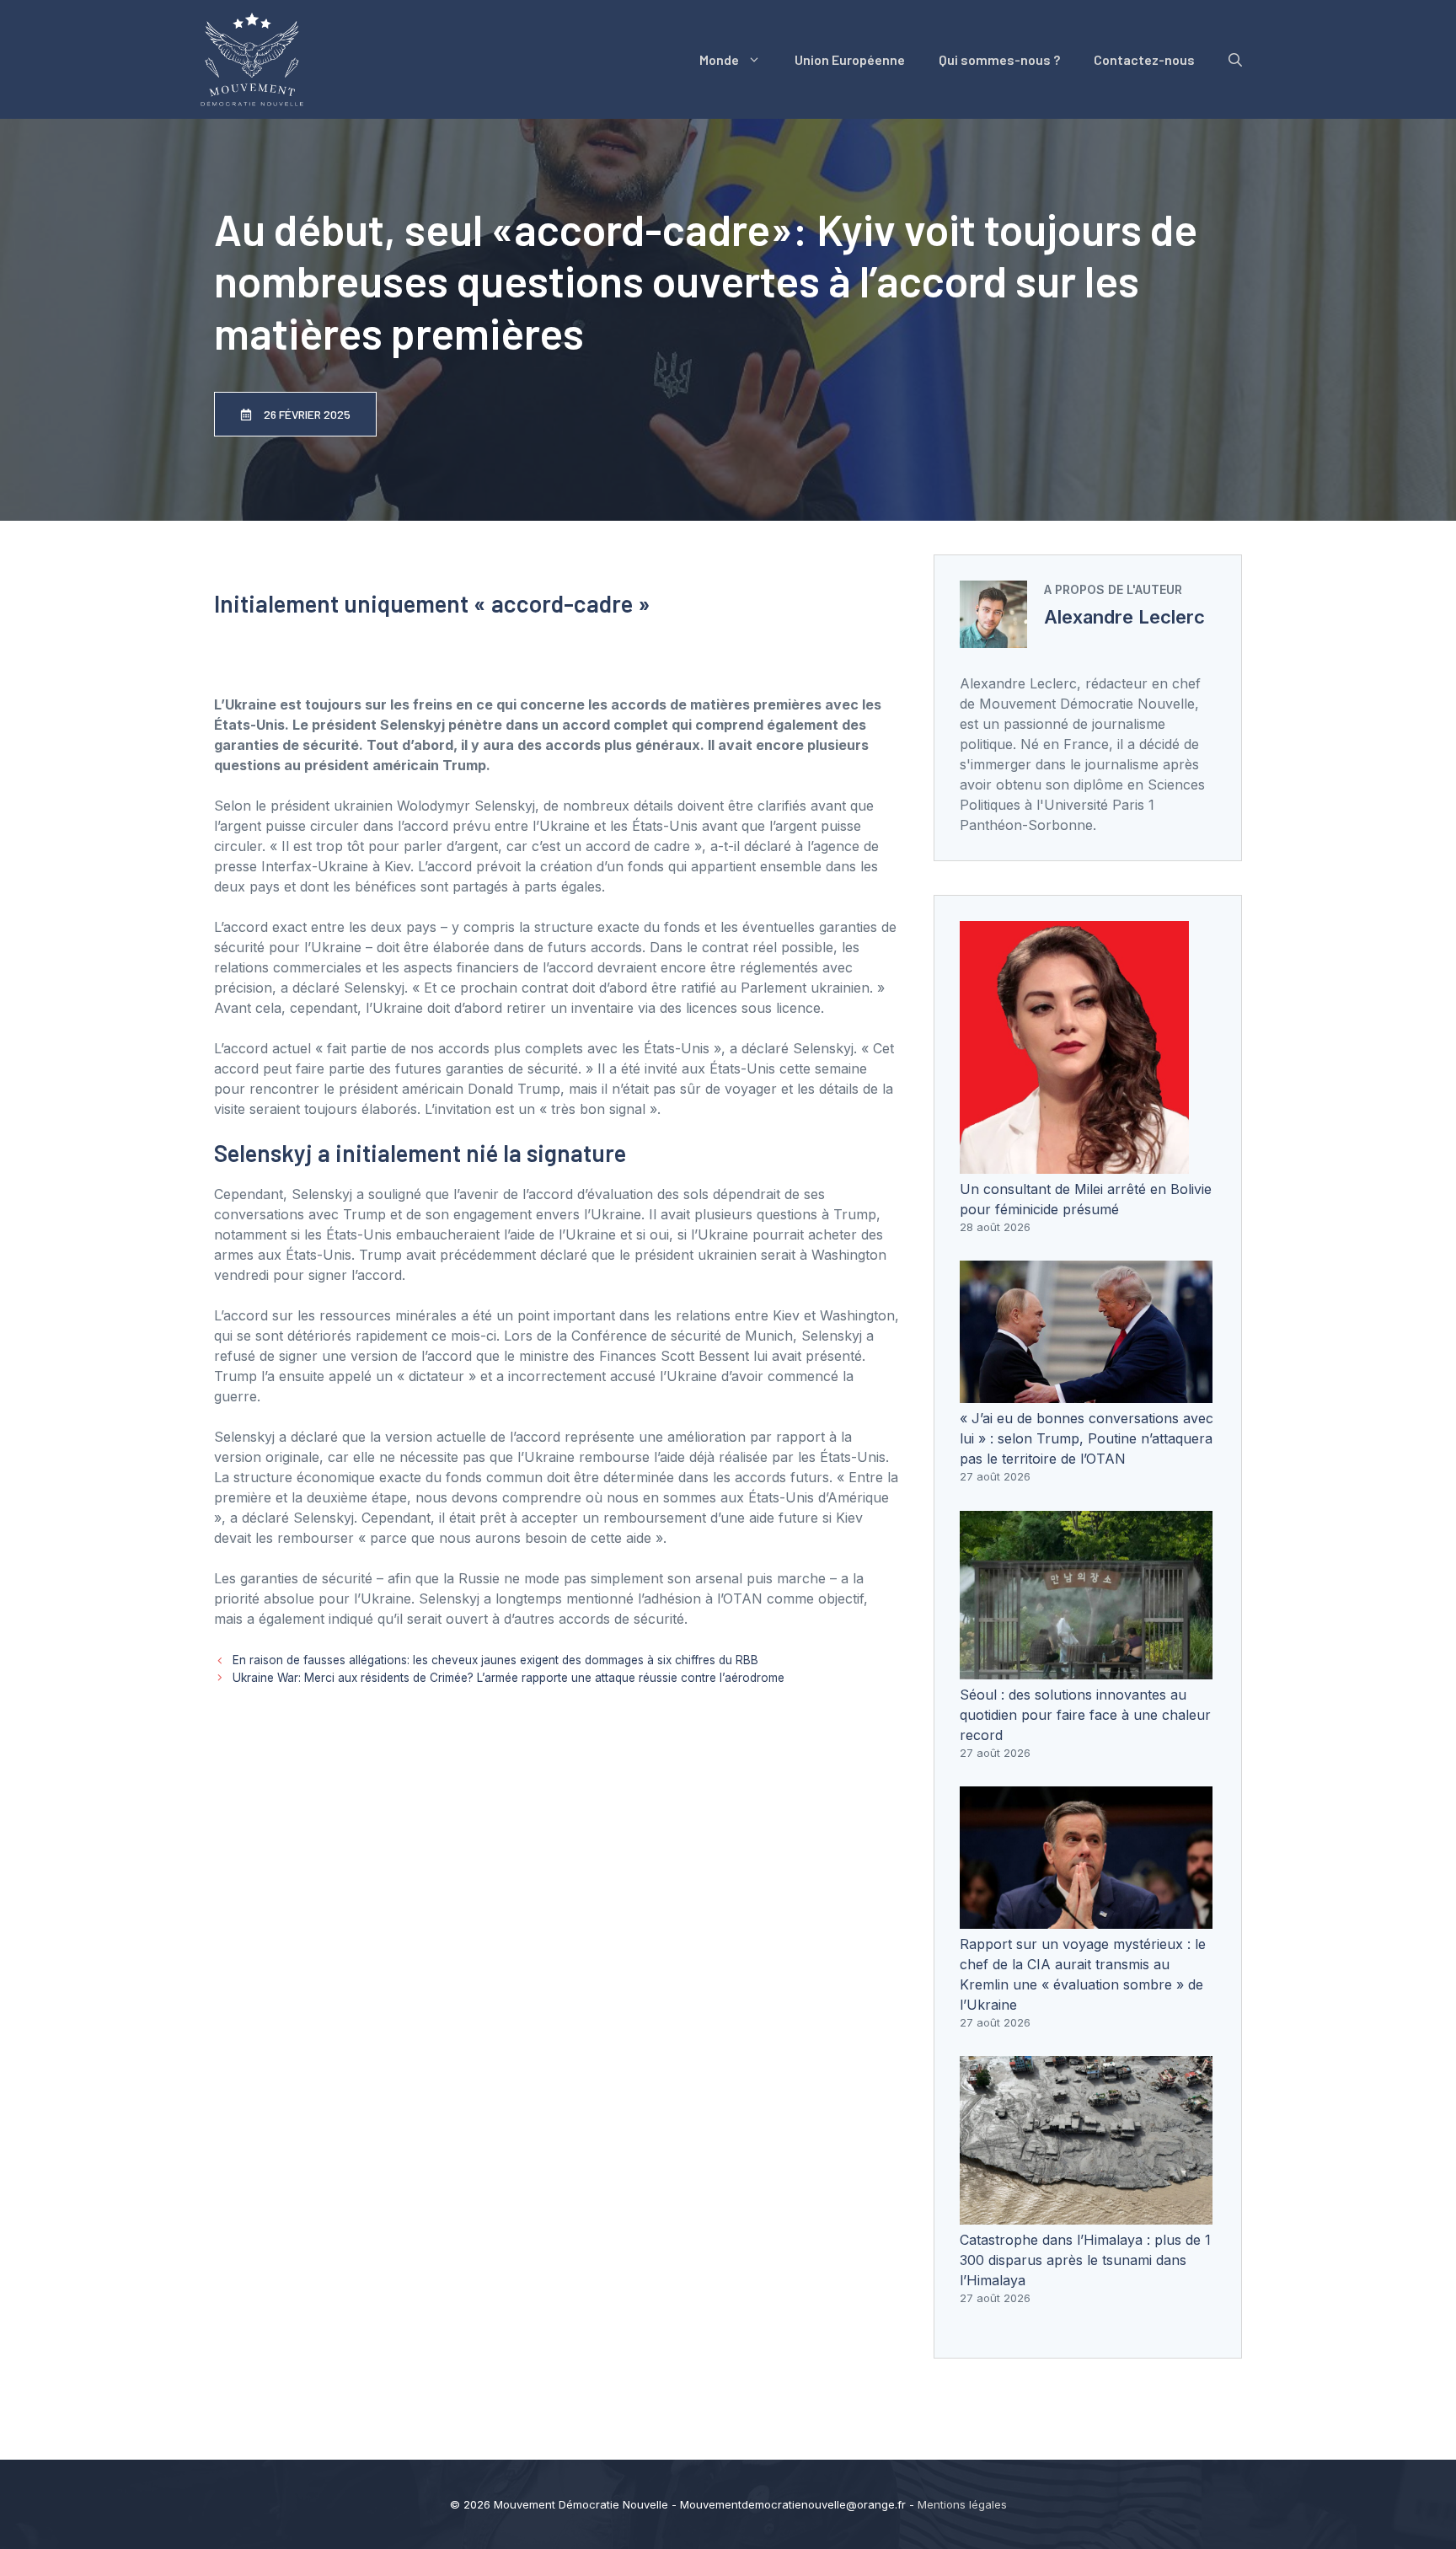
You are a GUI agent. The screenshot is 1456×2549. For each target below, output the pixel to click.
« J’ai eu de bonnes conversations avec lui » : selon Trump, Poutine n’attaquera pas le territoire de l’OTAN (1087, 1438)
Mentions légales (962, 2504)
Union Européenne (850, 59)
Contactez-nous (1144, 59)
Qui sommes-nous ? (999, 59)
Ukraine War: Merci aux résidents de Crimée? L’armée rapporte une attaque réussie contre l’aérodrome (509, 1678)
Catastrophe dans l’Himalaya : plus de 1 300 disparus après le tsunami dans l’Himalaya (1085, 2260)
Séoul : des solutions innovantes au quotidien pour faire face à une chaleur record (1085, 1715)
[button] (1235, 60)
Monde (719, 59)
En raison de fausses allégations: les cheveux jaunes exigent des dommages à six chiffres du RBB (495, 1660)
